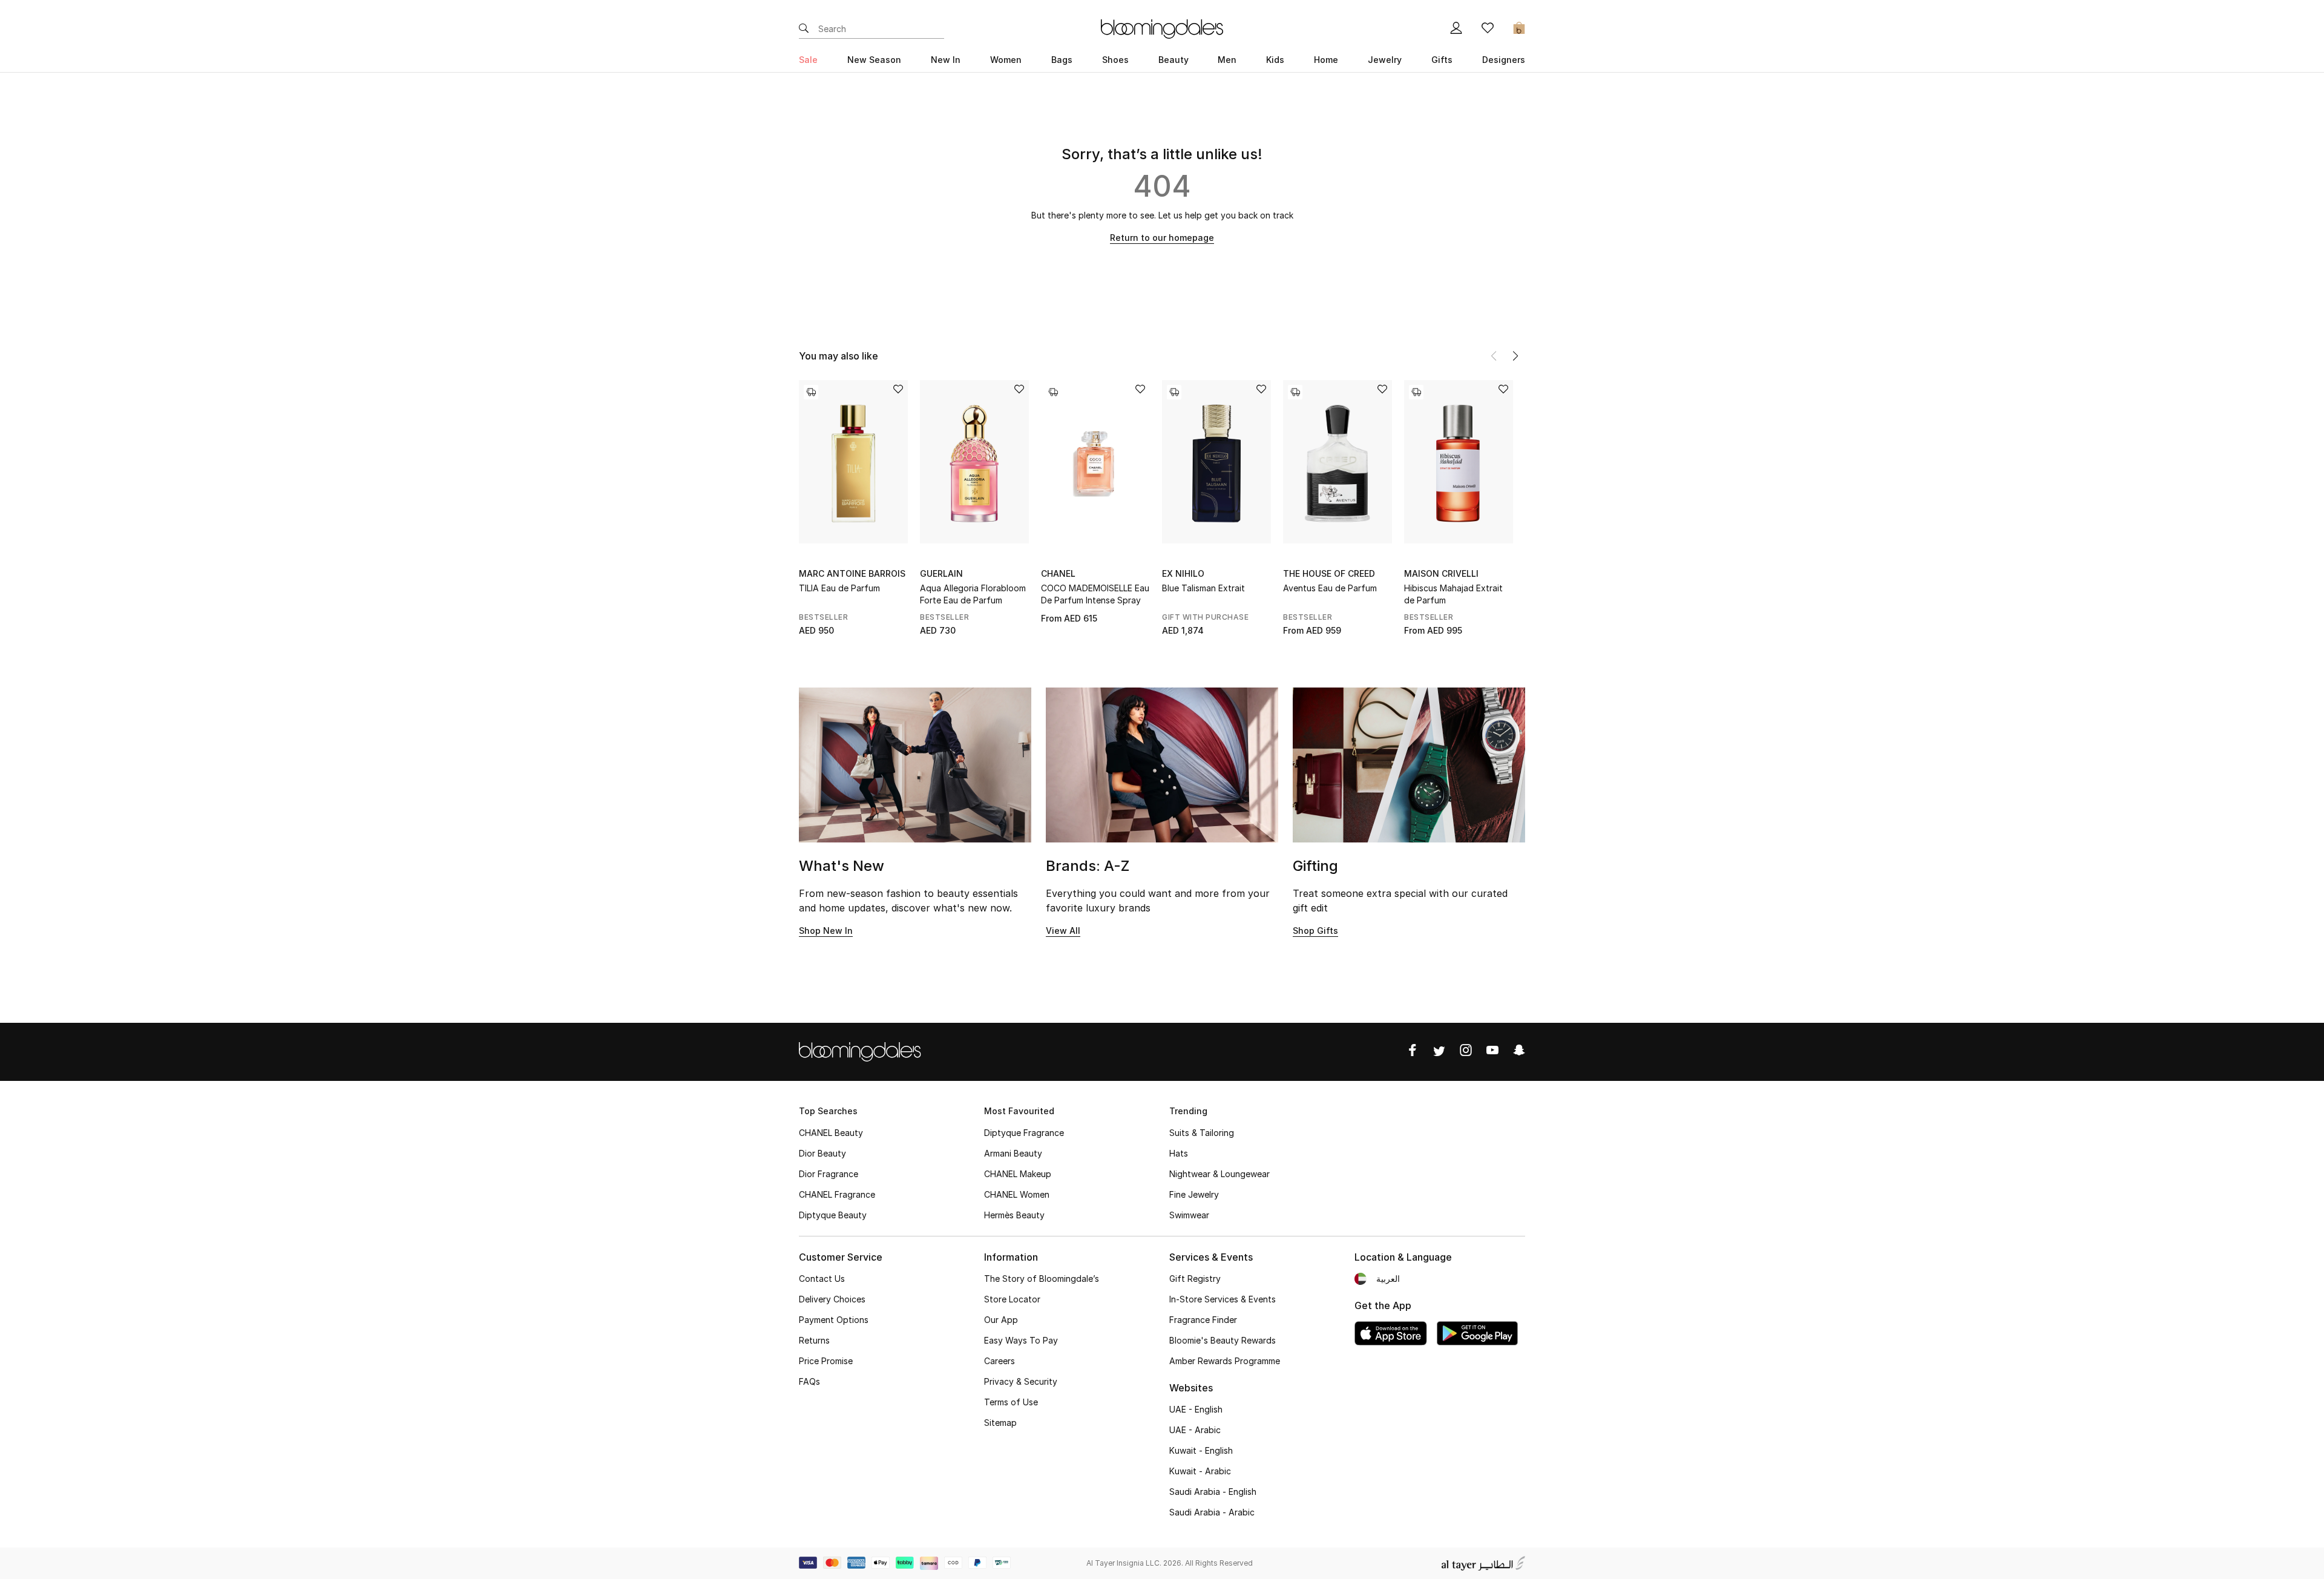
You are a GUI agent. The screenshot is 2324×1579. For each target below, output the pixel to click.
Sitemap (1000, 1423)
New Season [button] (874, 60)
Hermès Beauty (1014, 1215)
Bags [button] (1062, 60)
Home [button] (1326, 60)
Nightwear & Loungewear (1219, 1174)
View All (1063, 931)
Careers (1000, 1361)
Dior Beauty (822, 1153)
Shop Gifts (1315, 931)
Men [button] (1227, 60)
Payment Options (834, 1320)
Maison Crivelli (1441, 573)
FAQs (809, 1381)
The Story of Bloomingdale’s (1042, 1279)
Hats (1179, 1153)
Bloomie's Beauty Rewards (1223, 1340)
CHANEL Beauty (831, 1133)
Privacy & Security (1021, 1381)
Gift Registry (1195, 1279)
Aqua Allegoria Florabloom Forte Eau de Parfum (973, 594)
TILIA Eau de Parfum (839, 588)
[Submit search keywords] (804, 29)
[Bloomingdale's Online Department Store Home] (1162, 28)
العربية (1388, 1279)
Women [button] (1006, 60)
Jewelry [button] (1385, 60)
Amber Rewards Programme (1225, 1361)
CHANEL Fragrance (837, 1194)
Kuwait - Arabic (1200, 1471)
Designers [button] (1504, 60)
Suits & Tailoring (1202, 1133)
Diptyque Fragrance (1024, 1133)
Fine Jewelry (1194, 1194)
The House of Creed (1329, 573)
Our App (1001, 1320)
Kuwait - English (1201, 1450)
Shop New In (826, 931)
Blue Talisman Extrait (1203, 588)
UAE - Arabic (1195, 1430)
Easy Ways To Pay (1021, 1340)
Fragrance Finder (1203, 1320)
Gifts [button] (1442, 60)
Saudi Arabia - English (1213, 1492)
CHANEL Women (1017, 1194)
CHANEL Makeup (1018, 1174)
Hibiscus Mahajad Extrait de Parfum (1453, 594)
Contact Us (822, 1279)
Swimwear (1189, 1215)
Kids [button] (1275, 60)
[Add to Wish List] (898, 390)
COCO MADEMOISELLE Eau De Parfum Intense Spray (1095, 594)
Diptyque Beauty (833, 1215)
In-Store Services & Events (1223, 1299)
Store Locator (1012, 1299)
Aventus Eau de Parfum (1330, 588)
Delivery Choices (832, 1299)
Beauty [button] (1173, 60)
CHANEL (1058, 573)
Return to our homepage (1162, 238)
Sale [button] (808, 60)
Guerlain (941, 573)
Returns (814, 1340)
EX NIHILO (1183, 573)
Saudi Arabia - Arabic (1212, 1512)
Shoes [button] (1115, 60)
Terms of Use (1011, 1402)
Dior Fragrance (829, 1174)
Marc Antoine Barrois (852, 573)
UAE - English (1196, 1409)
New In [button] (946, 60)
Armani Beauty (1013, 1153)
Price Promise (826, 1361)
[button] (1515, 356)
